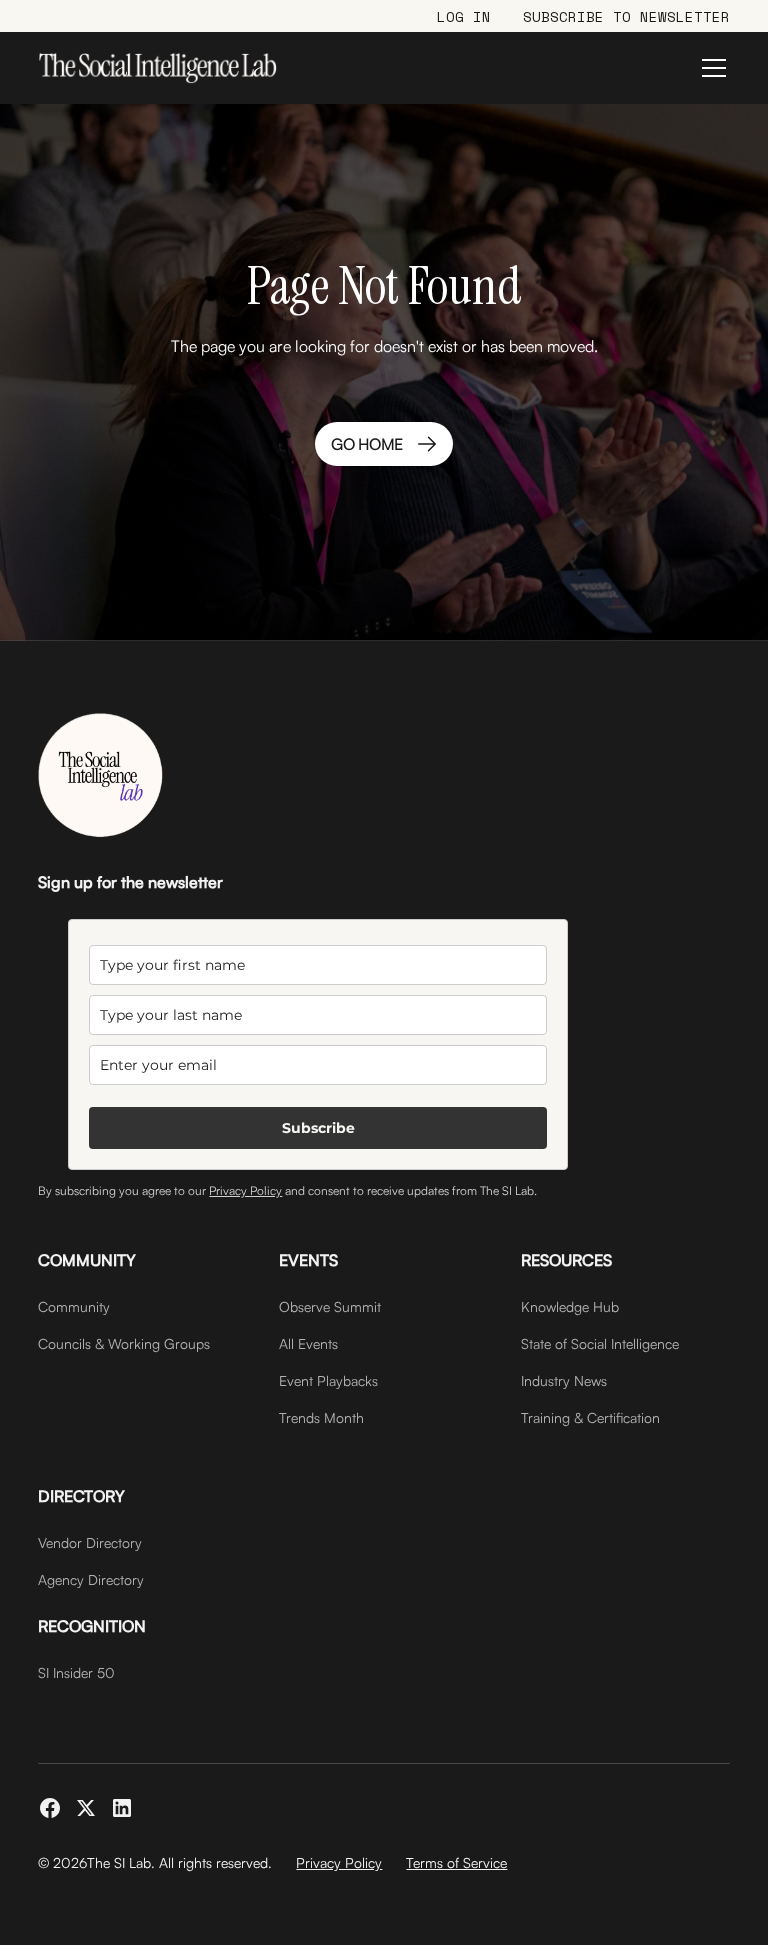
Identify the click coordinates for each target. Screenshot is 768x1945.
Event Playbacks (328, 1380)
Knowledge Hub (570, 1306)
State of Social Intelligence (600, 1343)
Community (74, 1306)
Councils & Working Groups (124, 1343)
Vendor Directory (90, 1542)
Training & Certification (590, 1417)
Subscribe (318, 1128)
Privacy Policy (245, 1190)
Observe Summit (330, 1306)
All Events (308, 1343)
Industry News (564, 1380)
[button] (710, 68)
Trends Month (321, 1417)
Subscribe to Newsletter (626, 16)
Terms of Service (456, 1862)
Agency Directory (91, 1579)
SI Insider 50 (76, 1672)
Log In (464, 16)
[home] (157, 68)
